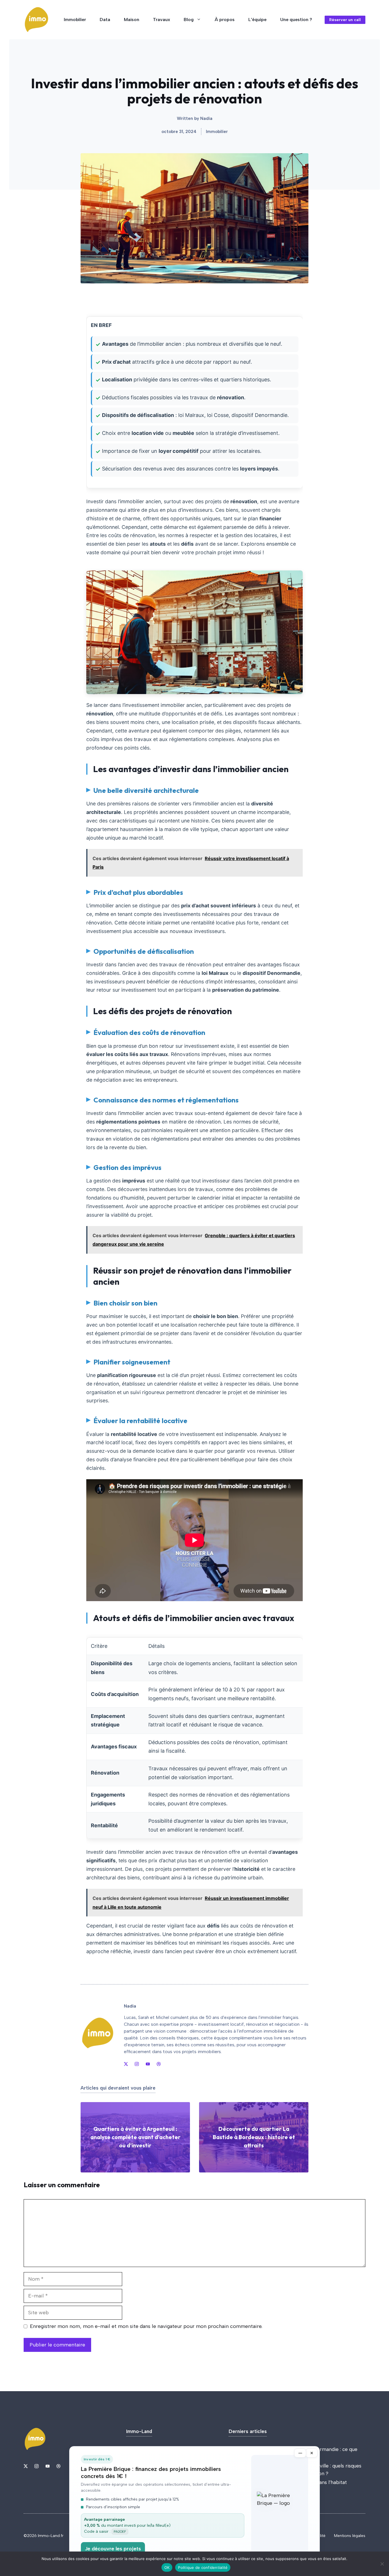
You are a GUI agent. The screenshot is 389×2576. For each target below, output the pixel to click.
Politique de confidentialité (203, 2567)
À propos (225, 20)
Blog (189, 20)
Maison (132, 20)
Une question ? (296, 20)
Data (105, 20)
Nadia (206, 118)
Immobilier (75, 20)
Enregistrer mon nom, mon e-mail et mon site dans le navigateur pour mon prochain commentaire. (146, 2326)
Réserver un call (345, 20)
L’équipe (257, 20)
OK (167, 2567)
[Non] (382, 2564)
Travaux (161, 20)
